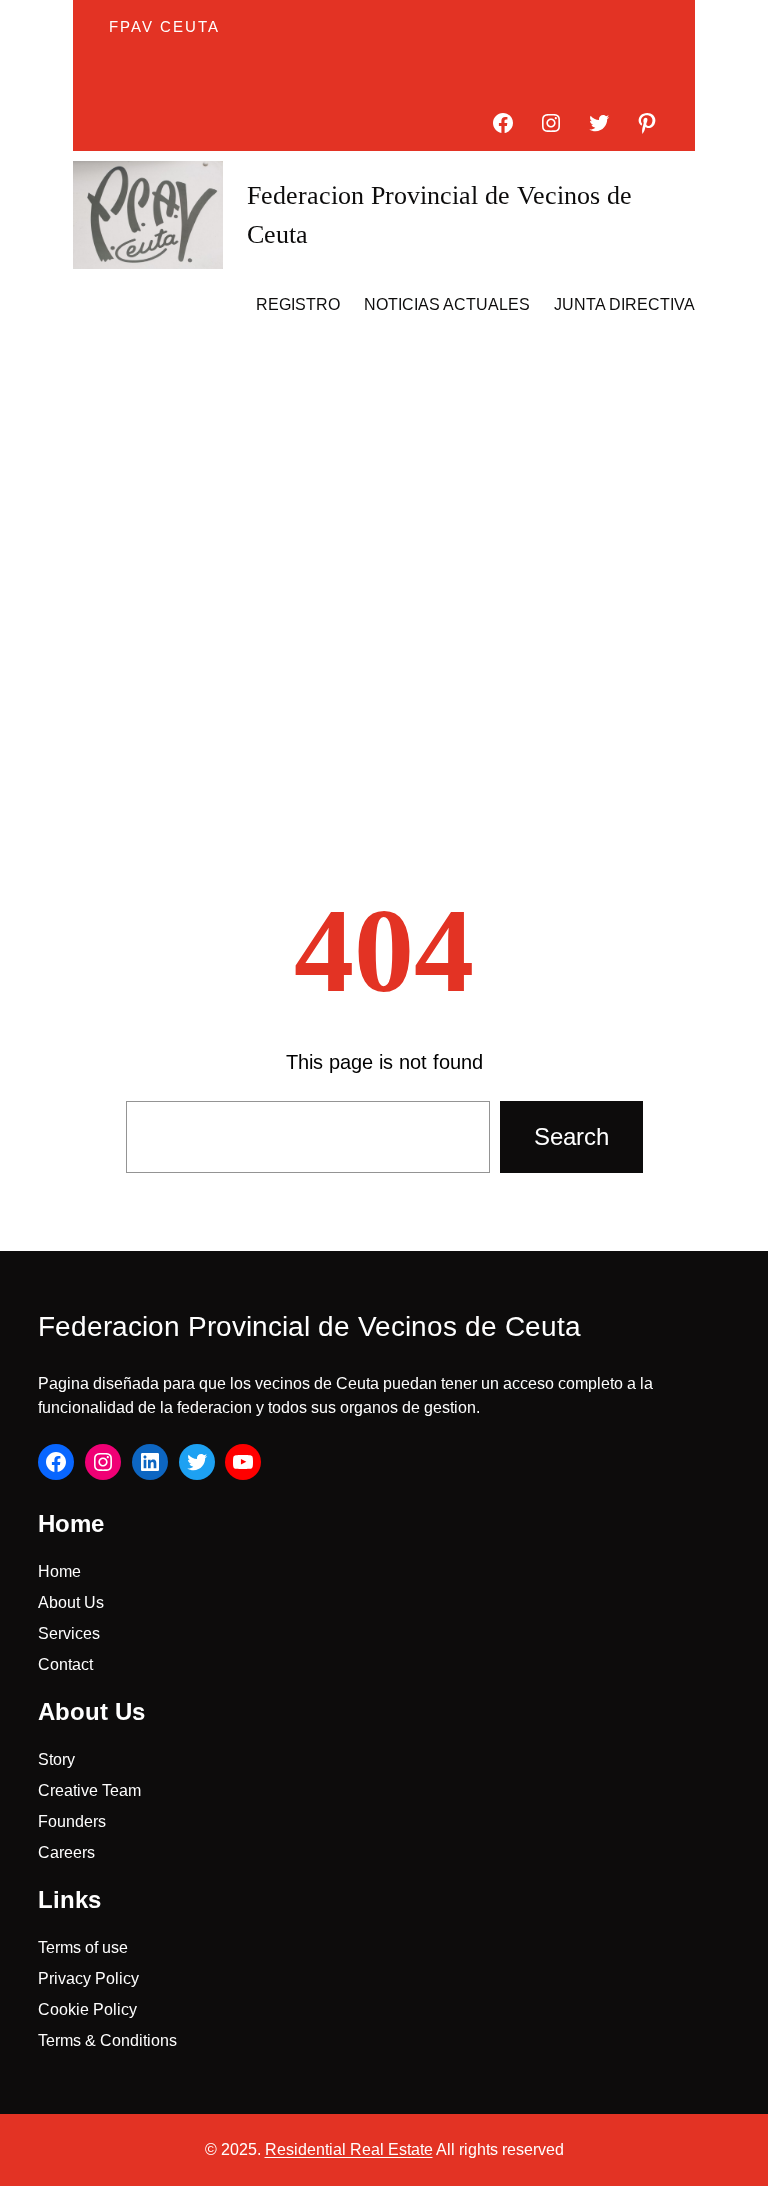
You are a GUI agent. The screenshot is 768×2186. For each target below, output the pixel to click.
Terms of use (83, 1947)
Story (56, 1759)
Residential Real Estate (349, 2149)
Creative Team (89, 1790)
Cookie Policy (87, 2009)
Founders (72, 1821)
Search (571, 1136)
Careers (66, 1852)
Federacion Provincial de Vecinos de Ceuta (309, 1326)
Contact (65, 1664)
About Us (71, 1602)
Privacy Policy (88, 1978)
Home (59, 1571)
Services (69, 1633)
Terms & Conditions (107, 2040)
